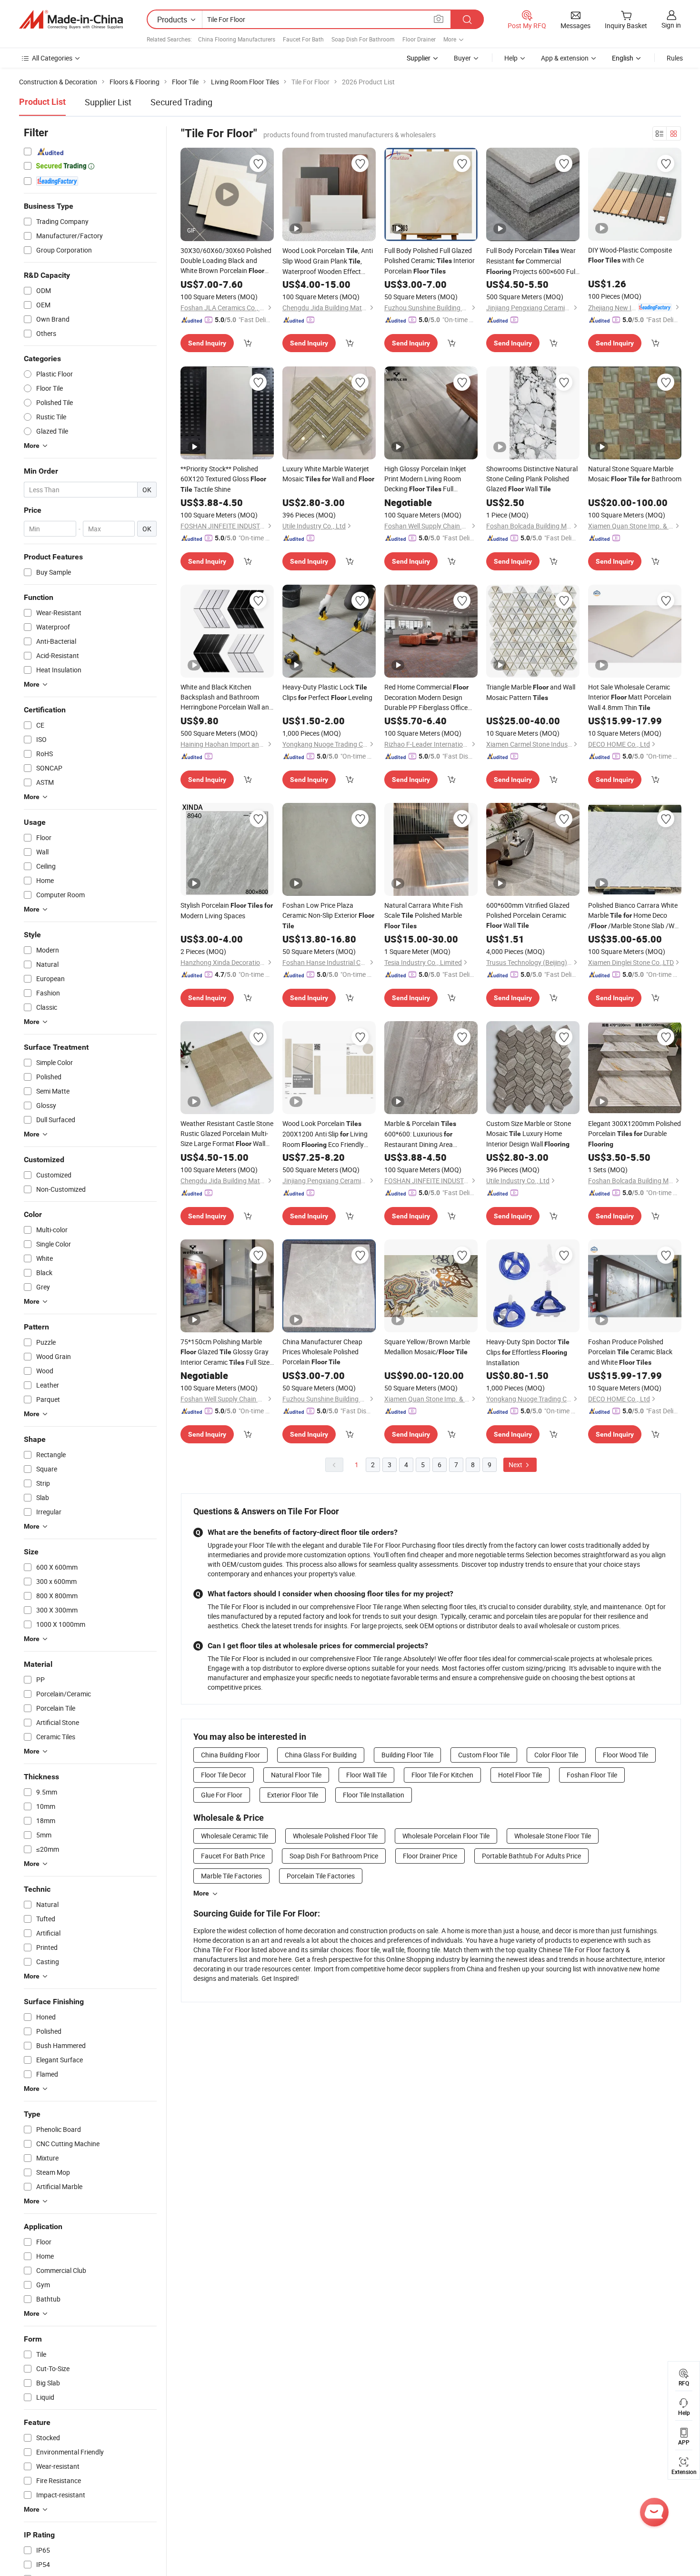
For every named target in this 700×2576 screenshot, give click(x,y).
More (201, 1893)
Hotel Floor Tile (520, 1775)
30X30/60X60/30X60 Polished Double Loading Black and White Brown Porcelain (226, 261)
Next (516, 1465)
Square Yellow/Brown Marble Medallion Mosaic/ (427, 1347)
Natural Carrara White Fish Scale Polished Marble (424, 915)
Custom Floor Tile (484, 1755)
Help (511, 58)
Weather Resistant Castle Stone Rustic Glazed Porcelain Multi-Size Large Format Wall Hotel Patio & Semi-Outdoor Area (227, 1134)
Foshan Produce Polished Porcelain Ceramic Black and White (630, 1352)
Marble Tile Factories (231, 1876)
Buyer (462, 58)
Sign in (671, 25)
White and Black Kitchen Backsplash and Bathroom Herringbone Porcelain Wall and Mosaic (227, 697)
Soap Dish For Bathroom (363, 39)
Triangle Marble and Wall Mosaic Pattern (531, 692)
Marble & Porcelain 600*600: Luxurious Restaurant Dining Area (420, 1134)
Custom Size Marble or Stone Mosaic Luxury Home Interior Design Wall (529, 1134)
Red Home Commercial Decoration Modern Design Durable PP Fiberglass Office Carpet (426, 697)
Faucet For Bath (303, 39)
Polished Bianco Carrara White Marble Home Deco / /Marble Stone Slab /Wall (635, 916)
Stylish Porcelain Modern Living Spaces (227, 910)
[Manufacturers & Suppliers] (71, 20)
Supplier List (108, 102)
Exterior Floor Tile (293, 1795)
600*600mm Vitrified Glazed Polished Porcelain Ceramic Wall (528, 915)
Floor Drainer (419, 39)
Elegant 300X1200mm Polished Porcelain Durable (635, 1133)
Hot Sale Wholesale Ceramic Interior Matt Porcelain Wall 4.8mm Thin (630, 697)
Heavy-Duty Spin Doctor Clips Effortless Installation (528, 1352)
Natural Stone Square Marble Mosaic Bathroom (635, 474)
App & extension (565, 58)
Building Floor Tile (407, 1755)
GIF (191, 230)
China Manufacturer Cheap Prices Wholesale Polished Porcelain (322, 1352)
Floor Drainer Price (430, 1856)
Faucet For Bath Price (233, 1856)
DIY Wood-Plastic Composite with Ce (630, 255)
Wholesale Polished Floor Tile (335, 1836)
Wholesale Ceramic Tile (235, 1836)
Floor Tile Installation (374, 1795)
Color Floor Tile (556, 1755)
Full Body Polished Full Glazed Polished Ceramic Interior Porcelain (430, 261)
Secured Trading (181, 102)
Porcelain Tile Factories (321, 1876)
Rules (675, 58)
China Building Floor (230, 1755)
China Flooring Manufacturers (237, 39)
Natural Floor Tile (296, 1775)
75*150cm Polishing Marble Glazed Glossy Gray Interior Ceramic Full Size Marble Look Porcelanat (225, 1352)
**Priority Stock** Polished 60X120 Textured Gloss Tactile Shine (223, 479)
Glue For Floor (222, 1795)
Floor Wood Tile (625, 1755)
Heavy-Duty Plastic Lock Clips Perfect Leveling (327, 692)
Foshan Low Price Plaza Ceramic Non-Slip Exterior (328, 915)
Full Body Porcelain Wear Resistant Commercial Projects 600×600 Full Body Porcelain (531, 261)
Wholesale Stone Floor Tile (553, 1836)
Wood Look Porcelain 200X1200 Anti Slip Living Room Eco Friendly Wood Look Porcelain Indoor (327, 1134)
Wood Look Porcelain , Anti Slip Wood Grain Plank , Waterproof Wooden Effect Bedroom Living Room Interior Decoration (328, 261)
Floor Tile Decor (224, 1775)
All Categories (52, 58)
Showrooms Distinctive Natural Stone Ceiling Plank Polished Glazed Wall (532, 479)
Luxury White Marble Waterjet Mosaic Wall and (328, 474)
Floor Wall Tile (366, 1775)
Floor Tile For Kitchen (442, 1775)
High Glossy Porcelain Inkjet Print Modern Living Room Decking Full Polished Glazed (430, 479)
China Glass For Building (321, 1755)
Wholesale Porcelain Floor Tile (446, 1836)
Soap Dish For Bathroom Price (334, 1856)
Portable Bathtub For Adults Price (531, 1856)
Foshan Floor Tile (592, 1775)
